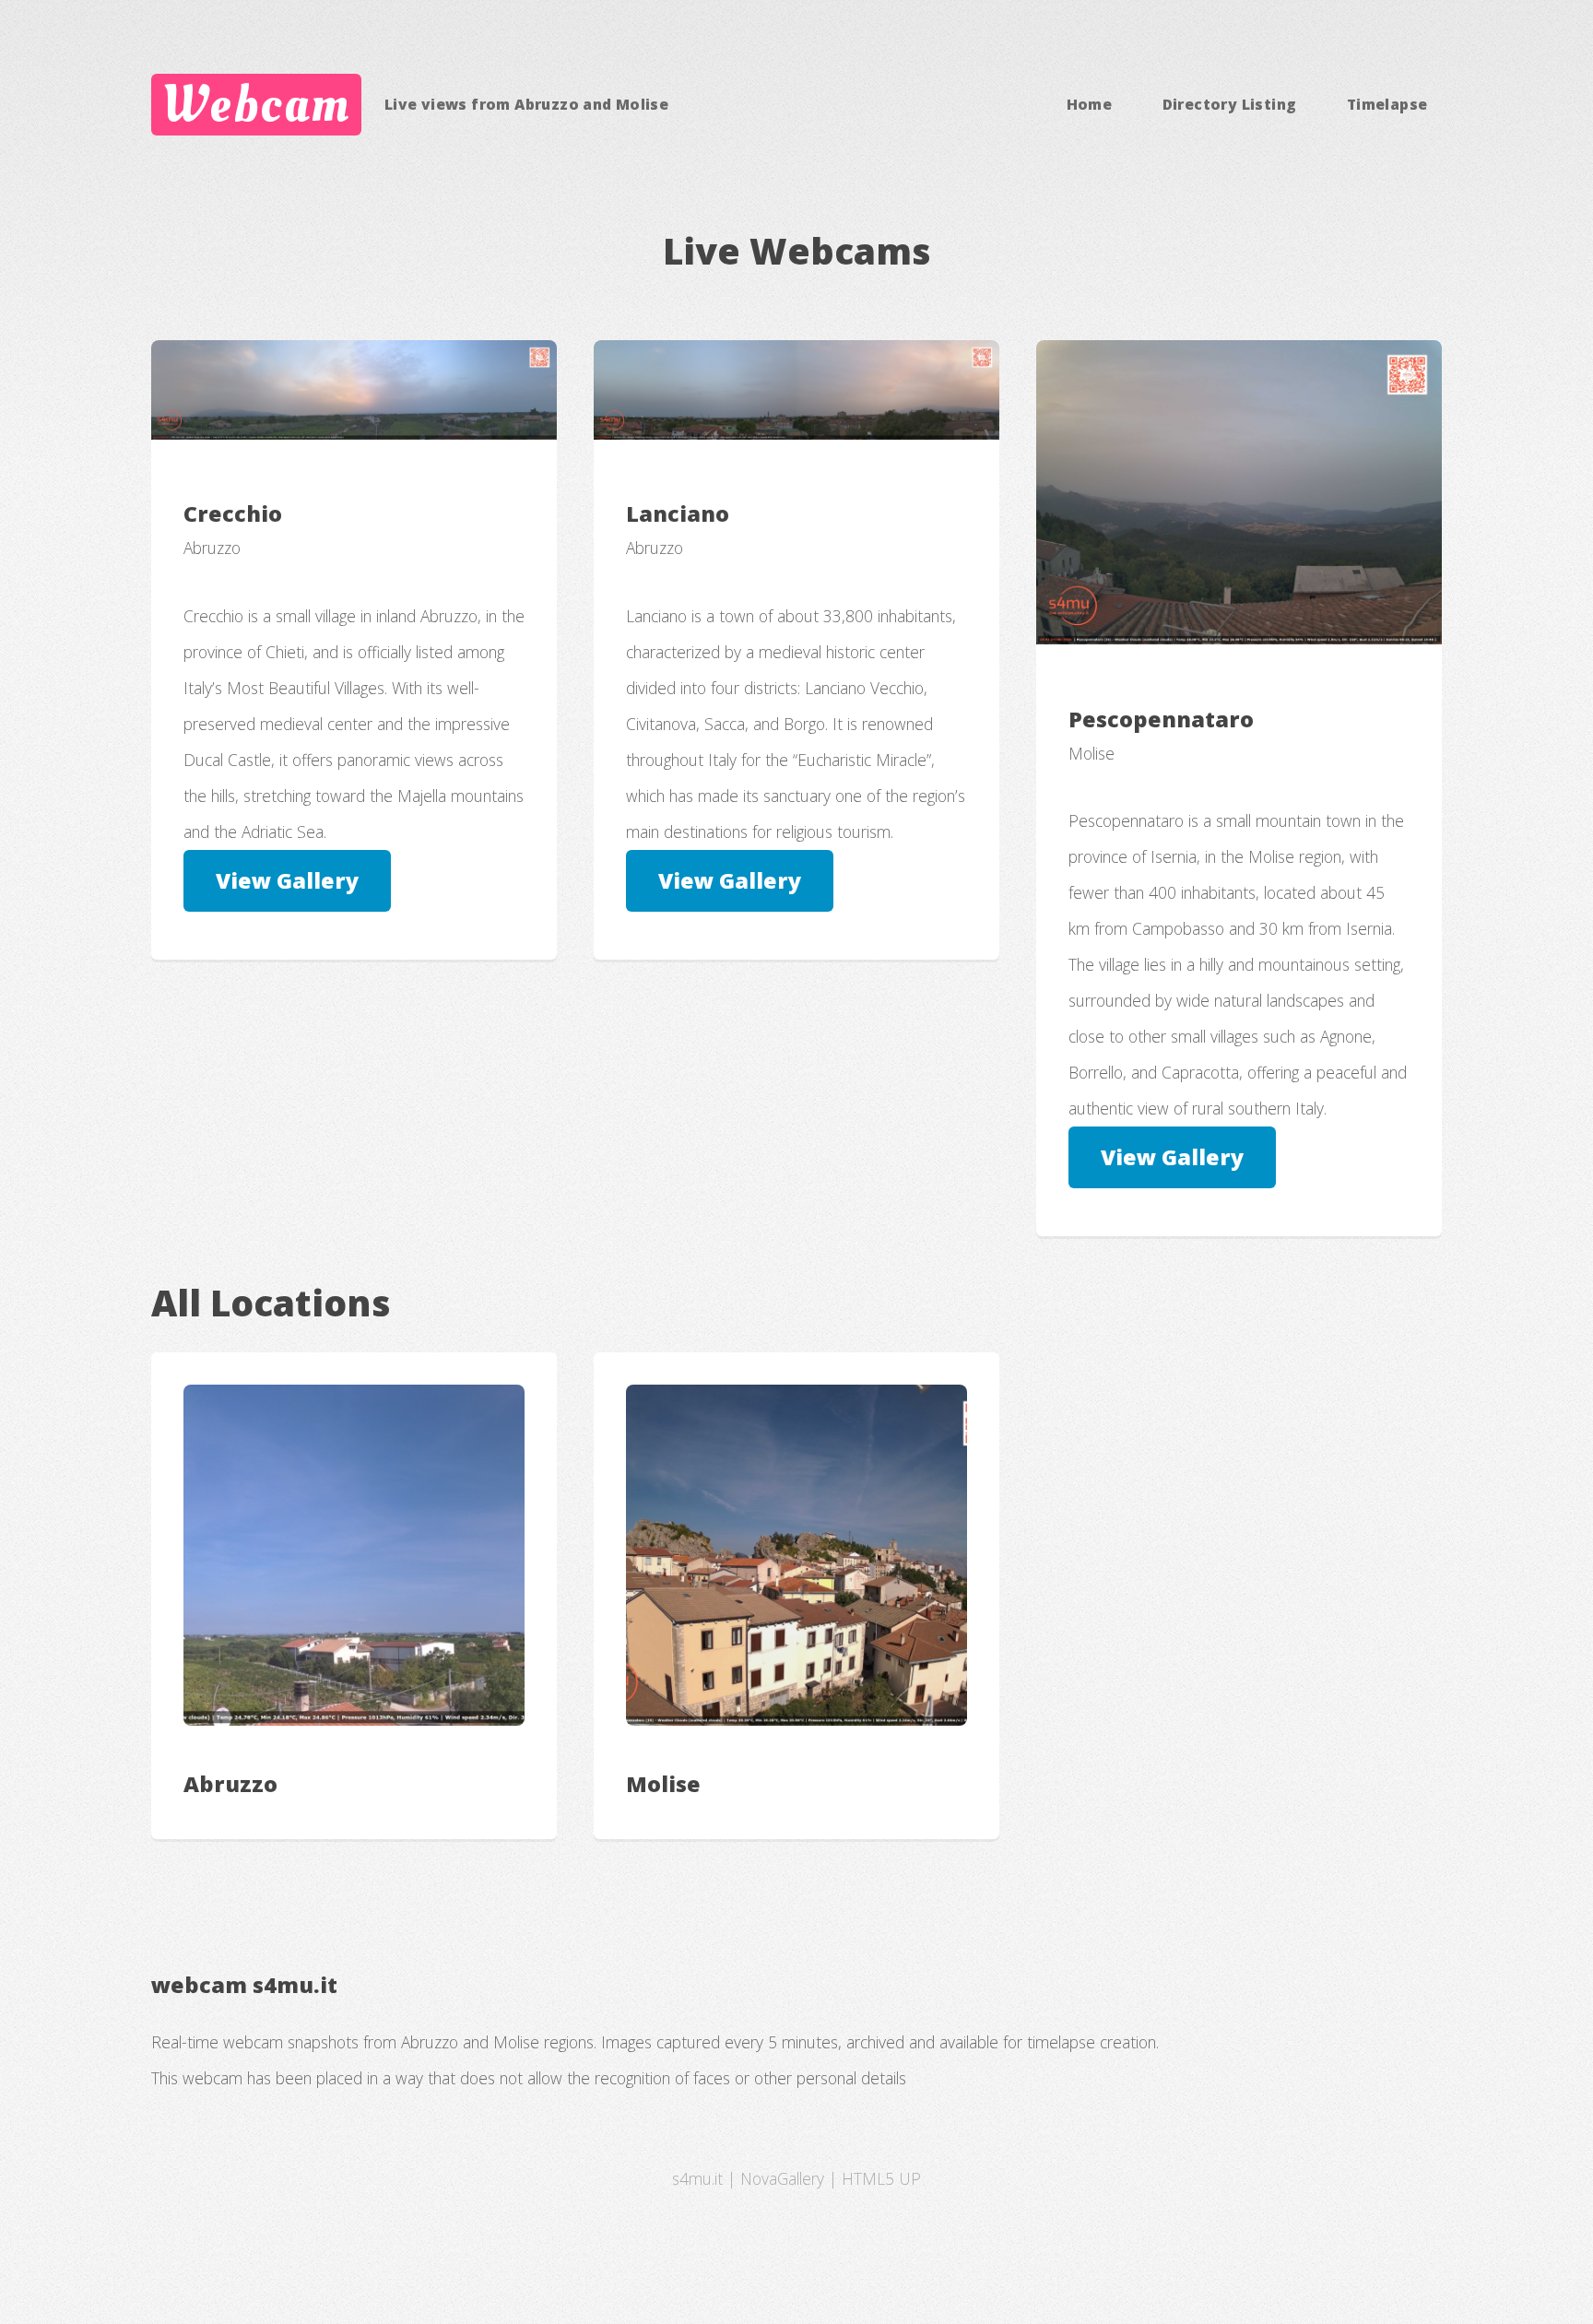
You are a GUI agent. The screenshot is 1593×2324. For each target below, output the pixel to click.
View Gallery (287, 880)
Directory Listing (1230, 104)
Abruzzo (230, 1784)
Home (1090, 104)
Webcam (256, 104)
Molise (663, 1784)
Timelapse (1387, 104)
